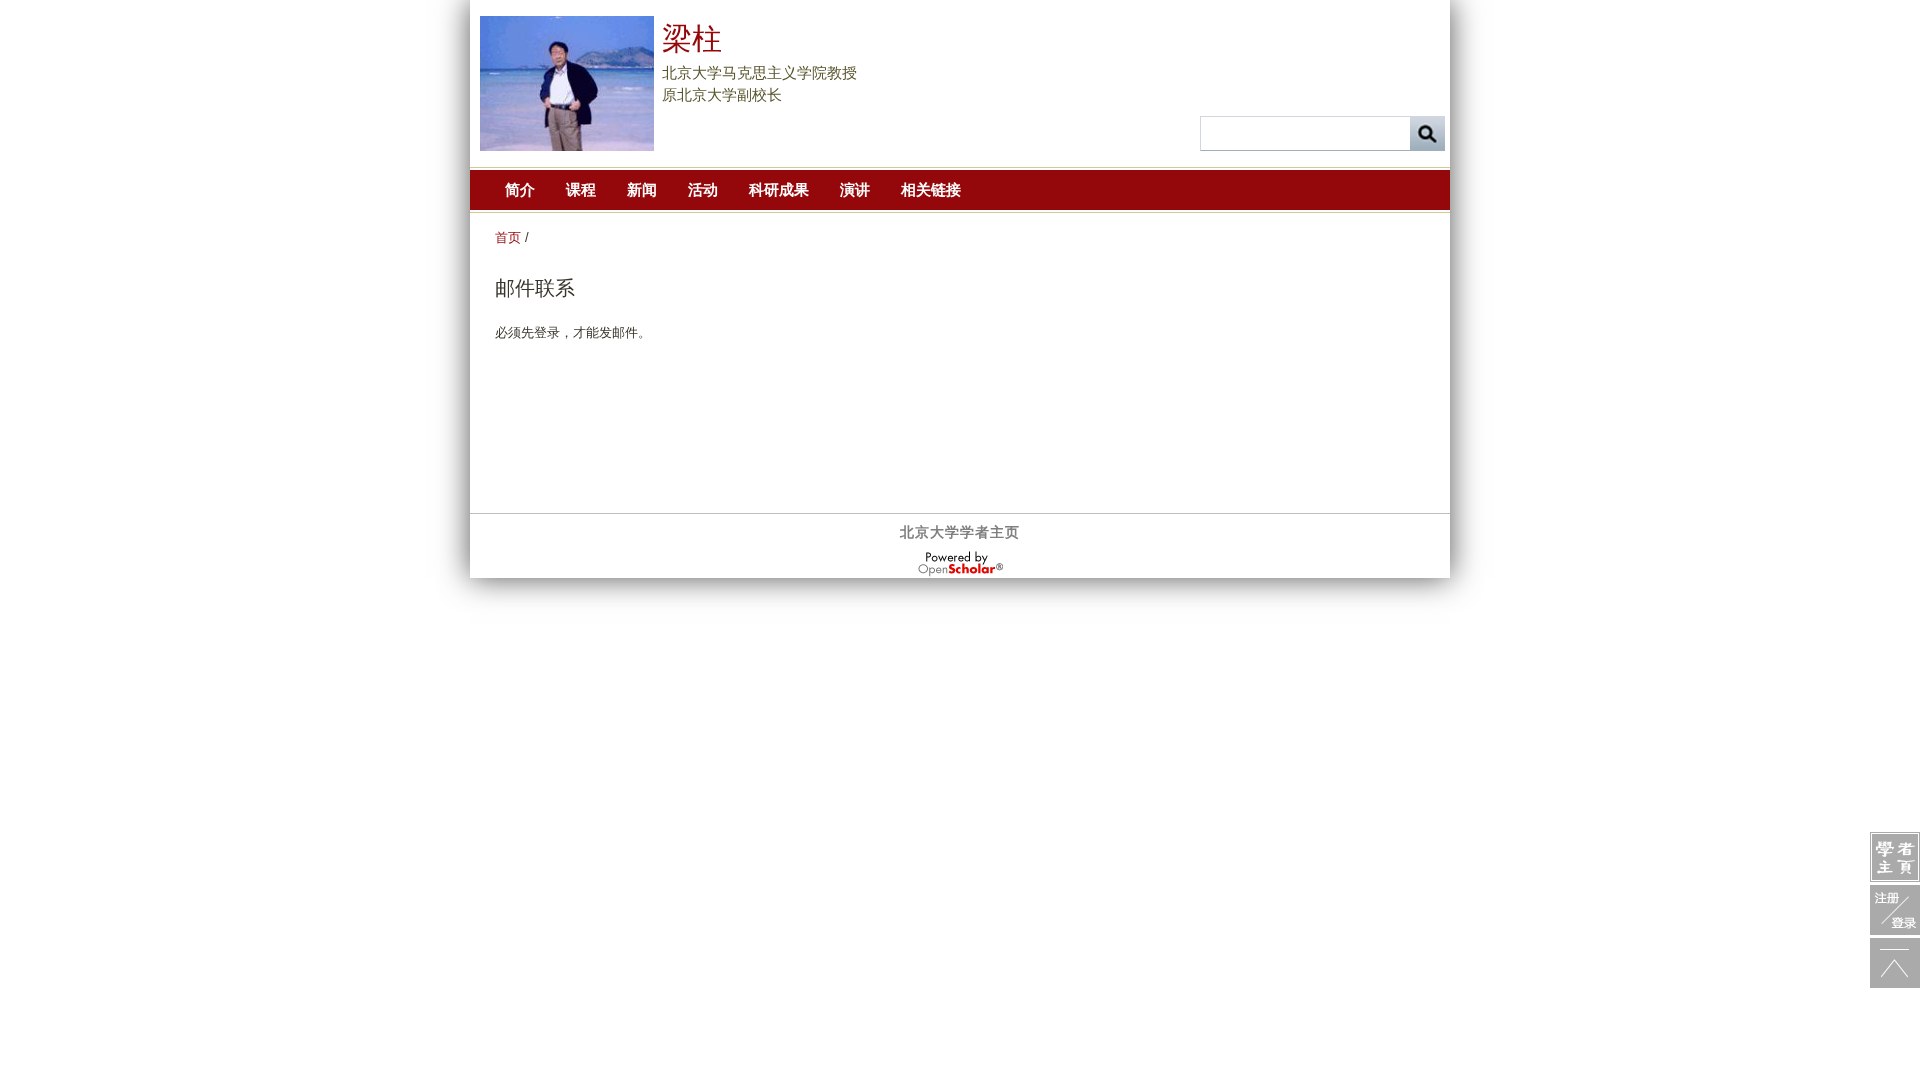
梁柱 (692, 38)
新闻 (642, 189)
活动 (703, 189)
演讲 (855, 189)
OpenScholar (960, 564)
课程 (581, 189)
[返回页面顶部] (1895, 963)
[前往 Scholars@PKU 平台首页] (1895, 857)
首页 (508, 237)
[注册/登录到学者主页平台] (1895, 910)
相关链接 (931, 189)
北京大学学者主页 (960, 532)
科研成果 (779, 189)
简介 (520, 189)
